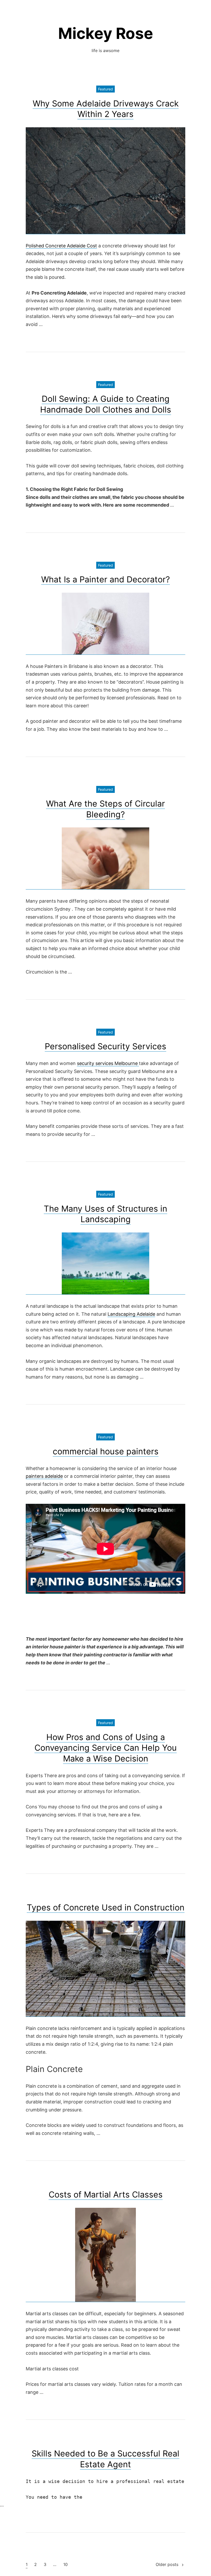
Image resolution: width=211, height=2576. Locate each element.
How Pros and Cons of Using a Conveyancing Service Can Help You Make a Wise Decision (106, 1748)
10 (65, 2564)
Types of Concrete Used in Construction (106, 1907)
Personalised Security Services (105, 1046)
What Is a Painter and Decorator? (105, 579)
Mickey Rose (106, 33)
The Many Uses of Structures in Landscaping (105, 1214)
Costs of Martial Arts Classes (106, 2195)
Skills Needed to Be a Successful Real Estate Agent (105, 2459)
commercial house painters (106, 1451)
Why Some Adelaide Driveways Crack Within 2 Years (106, 109)
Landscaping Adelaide (131, 1314)
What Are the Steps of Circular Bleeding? (105, 809)
